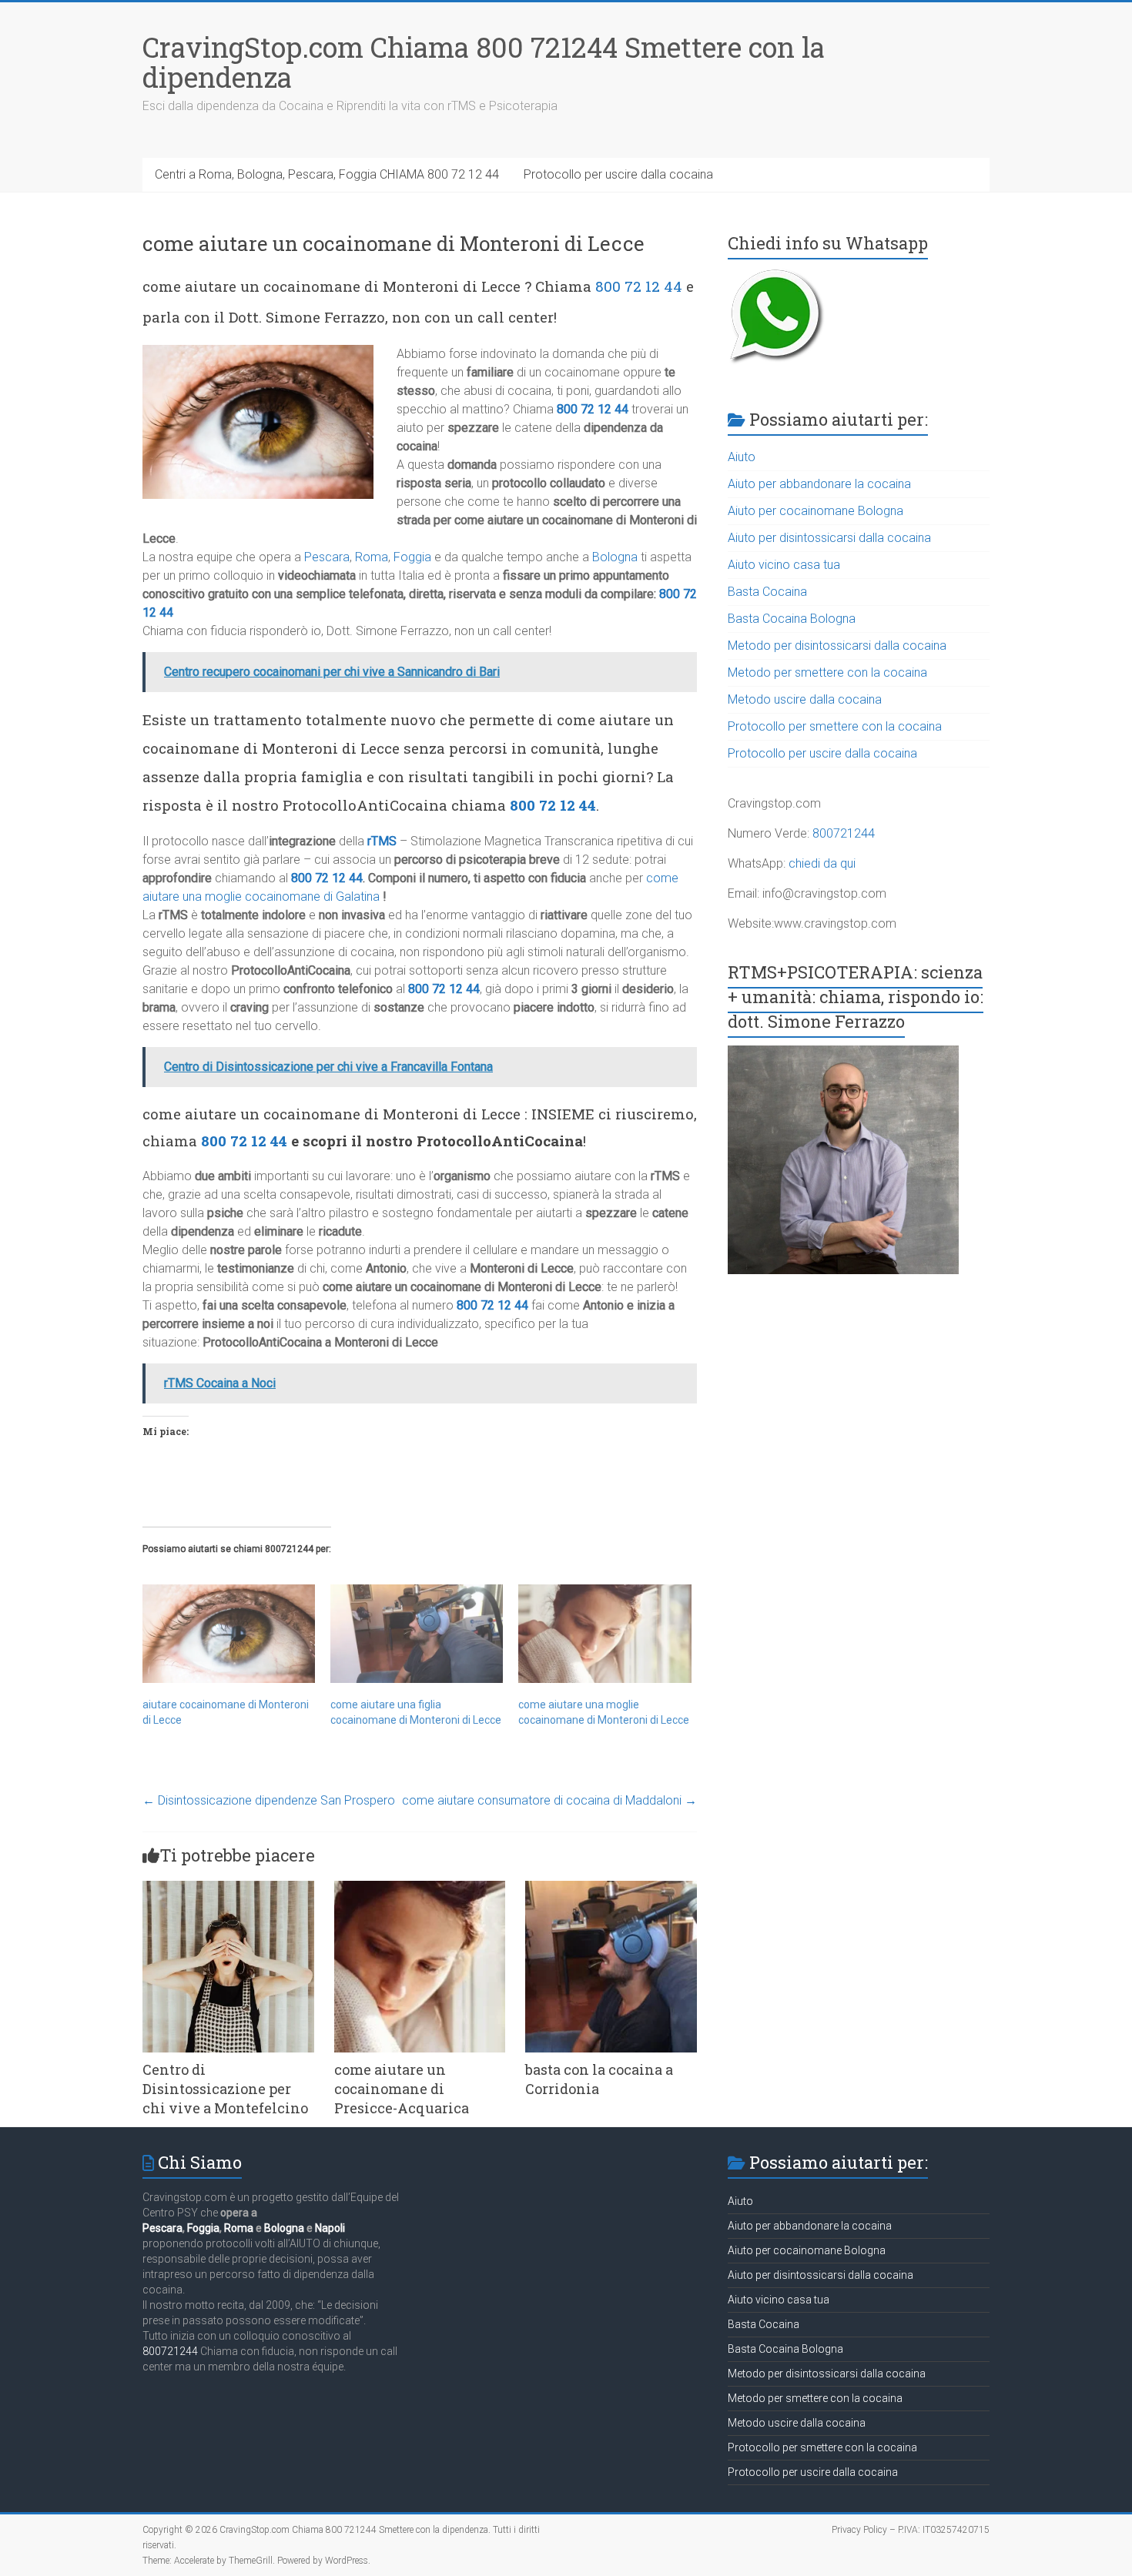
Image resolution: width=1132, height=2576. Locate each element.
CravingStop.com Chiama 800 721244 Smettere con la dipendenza (484, 62)
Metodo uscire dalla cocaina (805, 699)
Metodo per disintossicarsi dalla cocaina (837, 646)
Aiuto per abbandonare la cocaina (819, 484)
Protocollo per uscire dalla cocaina (618, 174)
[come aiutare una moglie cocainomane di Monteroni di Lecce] (605, 1634)
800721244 (844, 833)
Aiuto (742, 457)
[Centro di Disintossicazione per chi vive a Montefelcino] (228, 1888)
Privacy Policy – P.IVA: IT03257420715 (911, 2530)
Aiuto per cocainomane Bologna (816, 511)
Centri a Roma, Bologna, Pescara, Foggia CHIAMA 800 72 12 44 (327, 174)
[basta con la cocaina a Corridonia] (611, 1888)
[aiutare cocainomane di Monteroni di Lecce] (229, 1634)
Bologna (615, 557)
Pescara (327, 557)
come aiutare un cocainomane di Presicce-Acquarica (402, 2089)
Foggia (412, 557)
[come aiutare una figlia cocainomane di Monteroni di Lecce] (417, 1634)
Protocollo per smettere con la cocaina (835, 726)
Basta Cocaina (767, 592)
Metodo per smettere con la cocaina (827, 672)
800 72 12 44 (639, 286)
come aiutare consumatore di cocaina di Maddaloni (549, 1800)
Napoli (330, 2228)
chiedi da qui (822, 863)
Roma (372, 557)
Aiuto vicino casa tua (784, 565)
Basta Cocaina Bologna (792, 619)
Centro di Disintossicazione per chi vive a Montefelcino (225, 2089)
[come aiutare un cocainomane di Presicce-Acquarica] (420, 1888)
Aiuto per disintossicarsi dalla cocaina (829, 538)
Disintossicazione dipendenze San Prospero (269, 1800)
